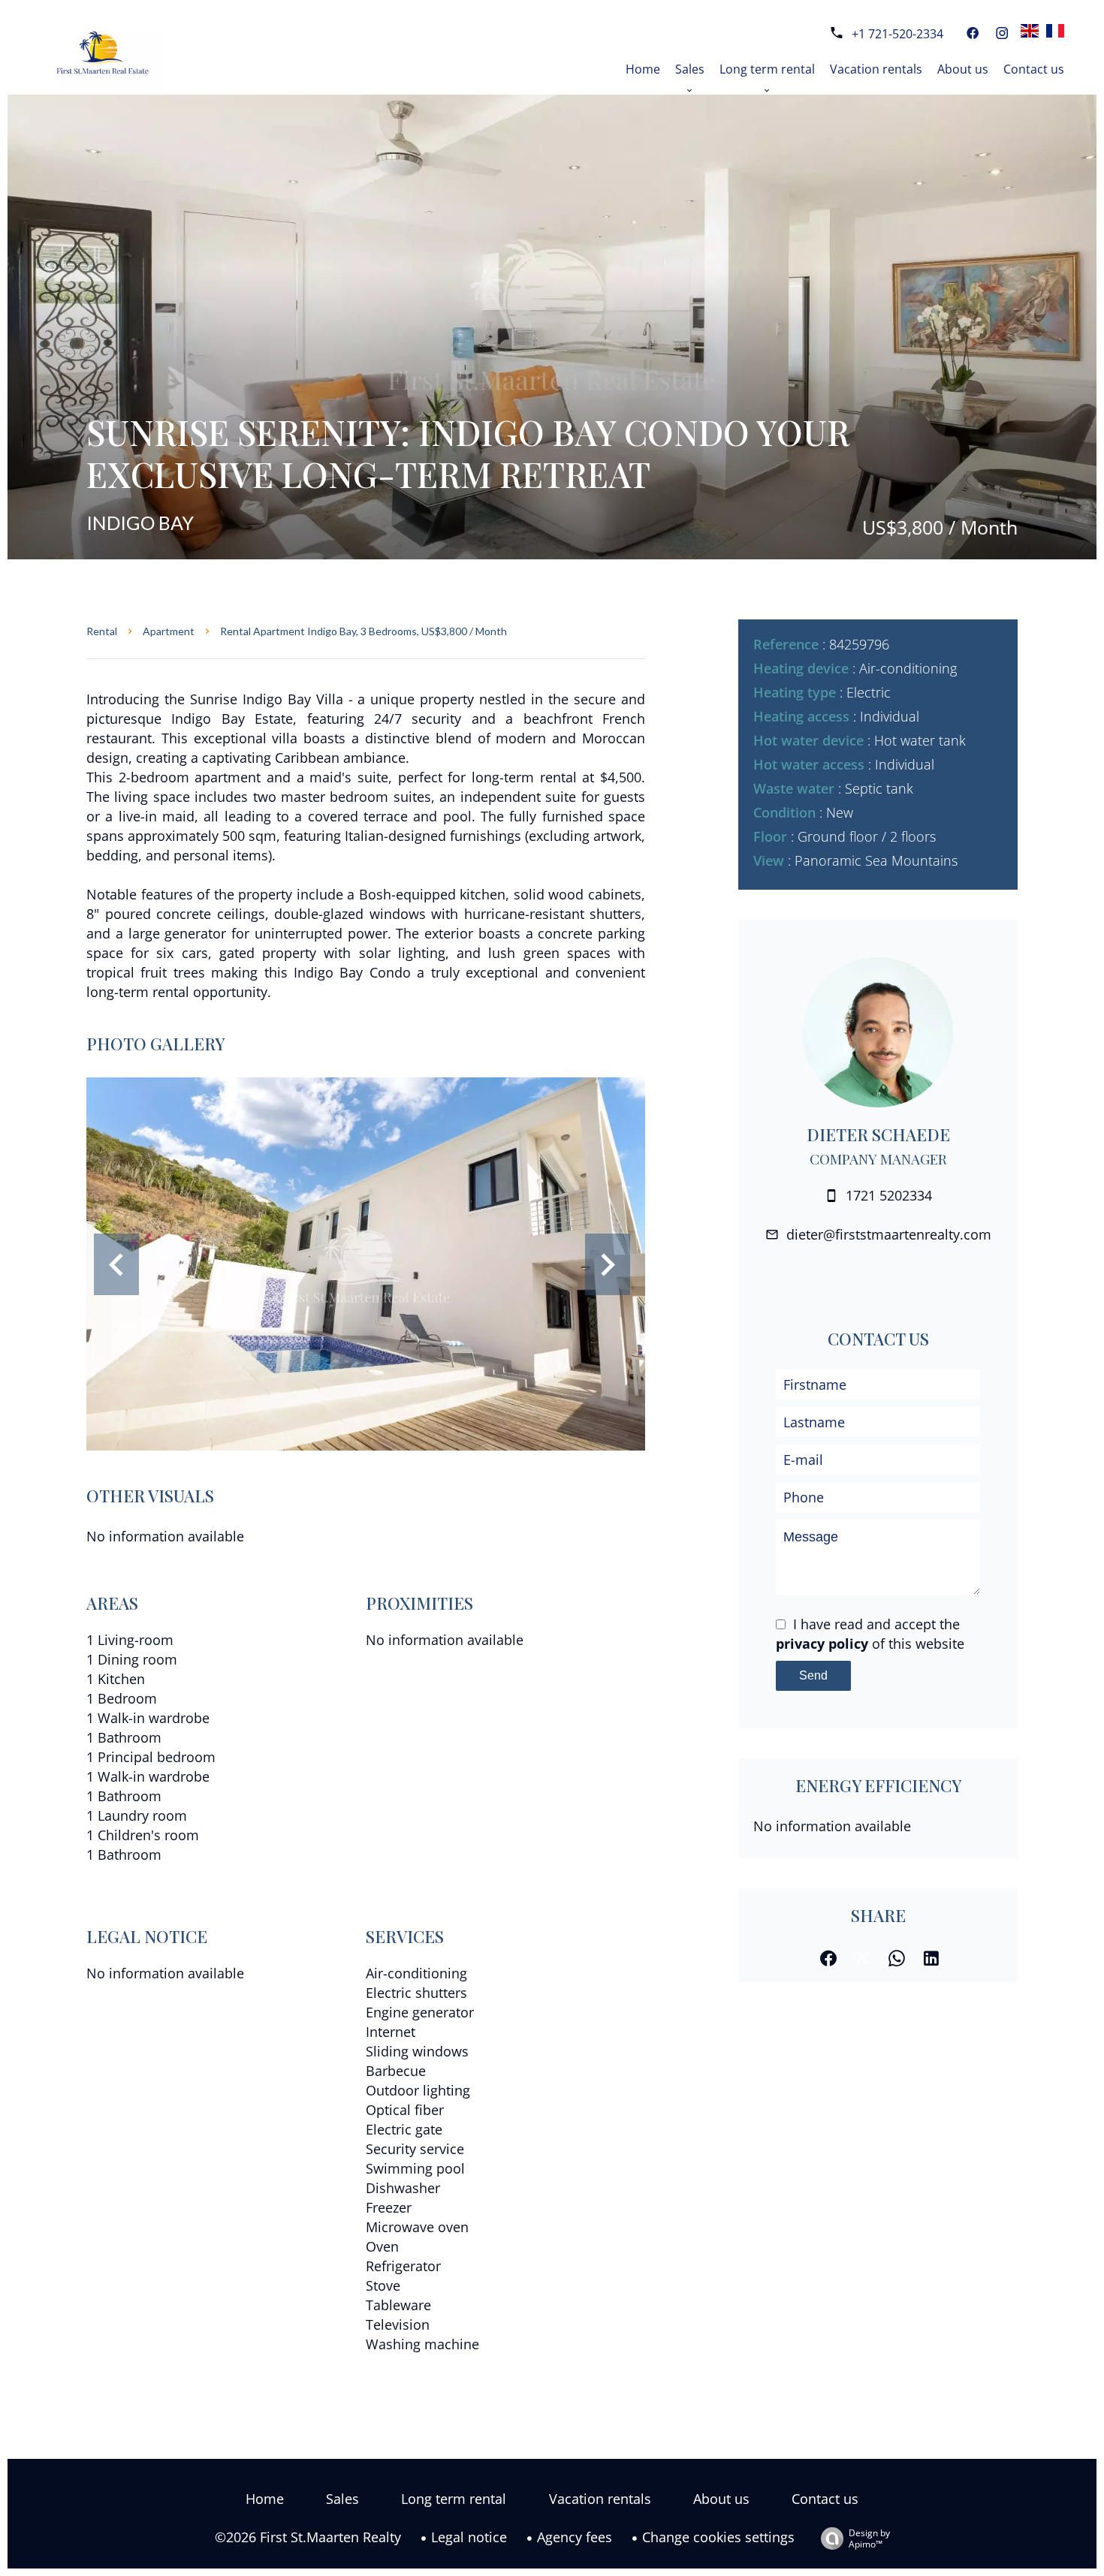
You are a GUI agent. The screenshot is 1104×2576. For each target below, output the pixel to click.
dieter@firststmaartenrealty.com (889, 1234)
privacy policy (822, 1644)
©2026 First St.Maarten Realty (308, 2537)
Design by (869, 2538)
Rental (102, 631)
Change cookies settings (718, 2537)
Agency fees (575, 2537)
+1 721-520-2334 (897, 34)
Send (813, 1675)
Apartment (169, 631)
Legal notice (469, 2537)
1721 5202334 (889, 1195)
